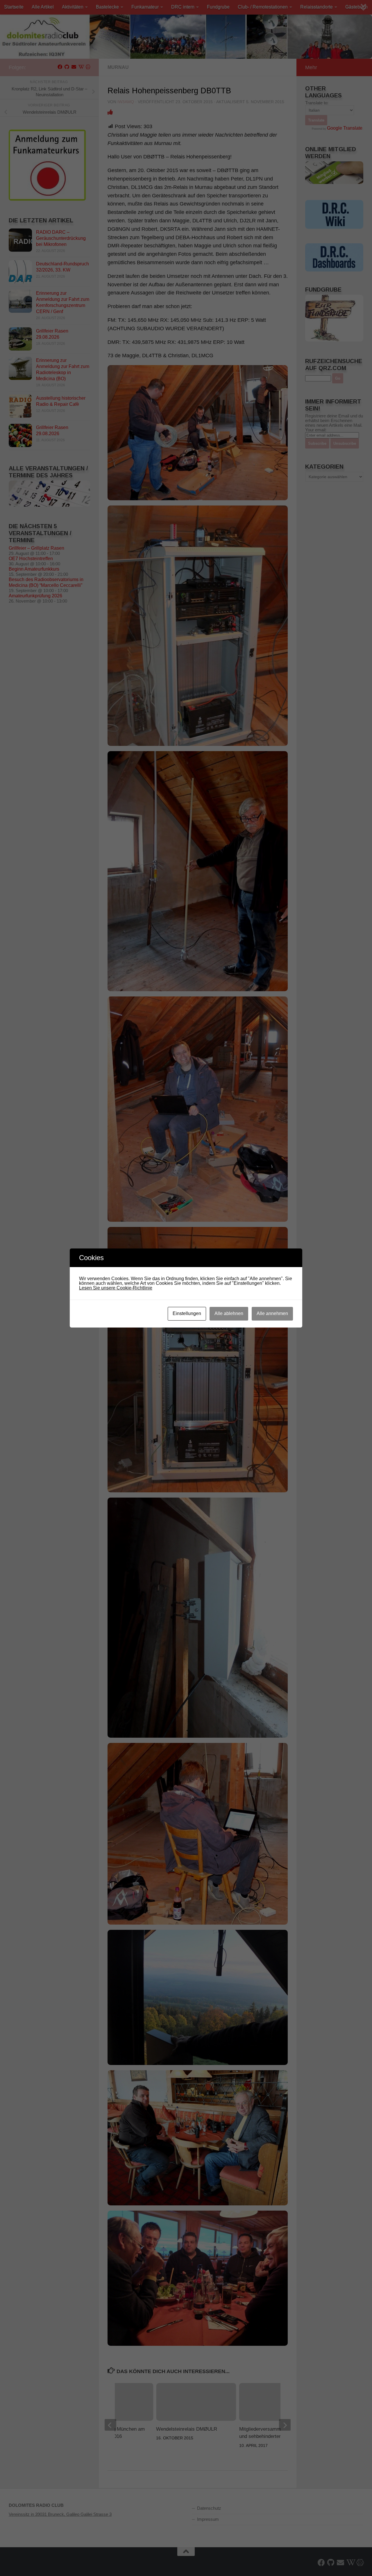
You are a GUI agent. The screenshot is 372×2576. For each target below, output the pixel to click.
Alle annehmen (272, 1313)
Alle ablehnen (229, 1313)
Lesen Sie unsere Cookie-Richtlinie (116, 1288)
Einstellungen (187, 1313)
